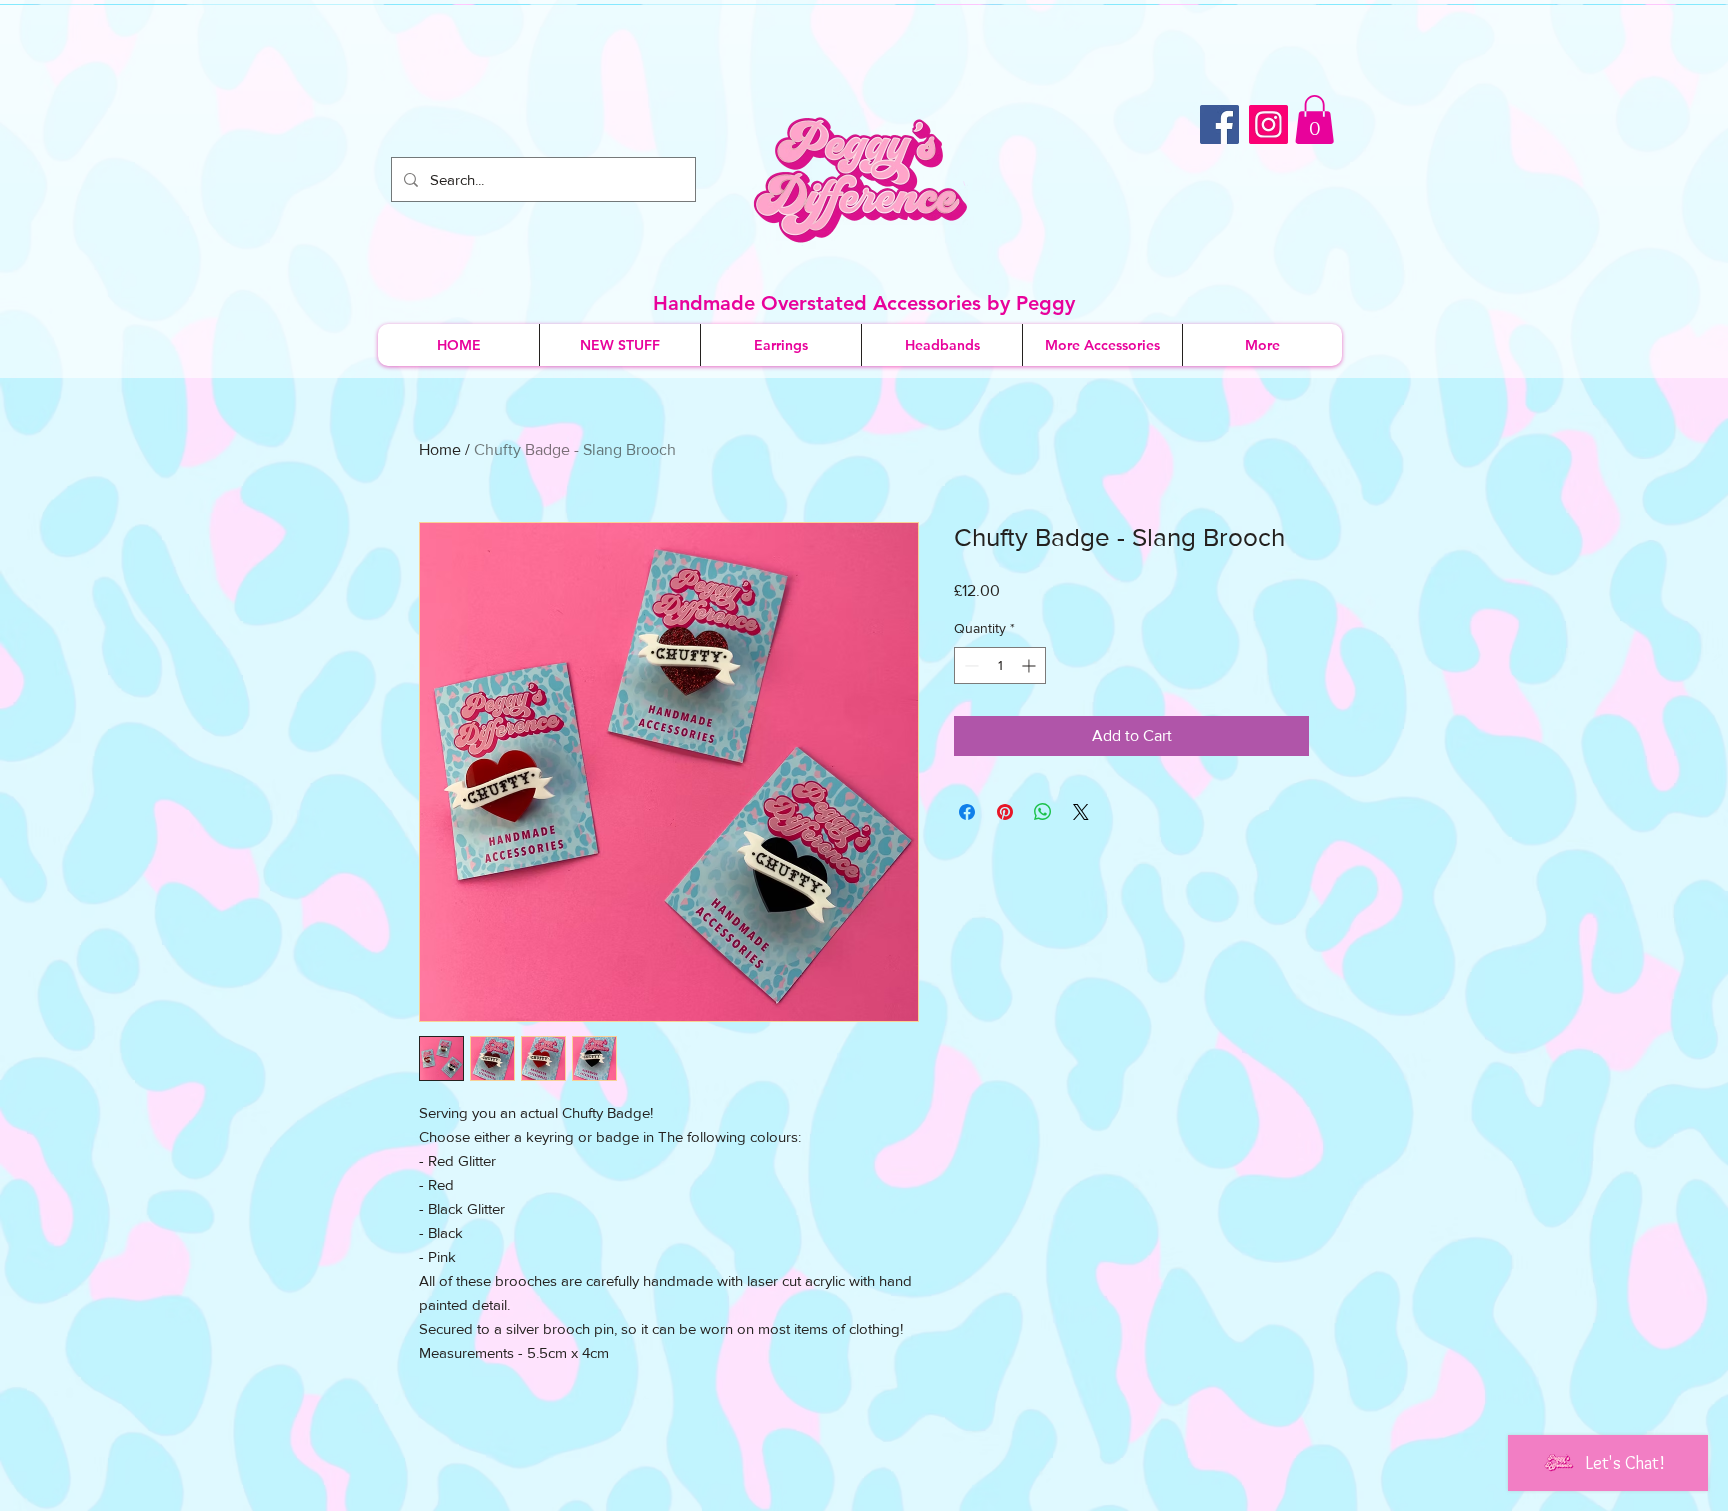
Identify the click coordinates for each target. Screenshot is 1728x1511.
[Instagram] (1268, 124)
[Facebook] (1219, 124)
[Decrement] (969, 665)
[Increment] (1030, 665)
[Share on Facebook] (967, 812)
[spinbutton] (1000, 665)
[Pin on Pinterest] (1005, 812)
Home (440, 449)
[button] (1314, 119)
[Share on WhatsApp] (1043, 812)
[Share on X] (1081, 812)
